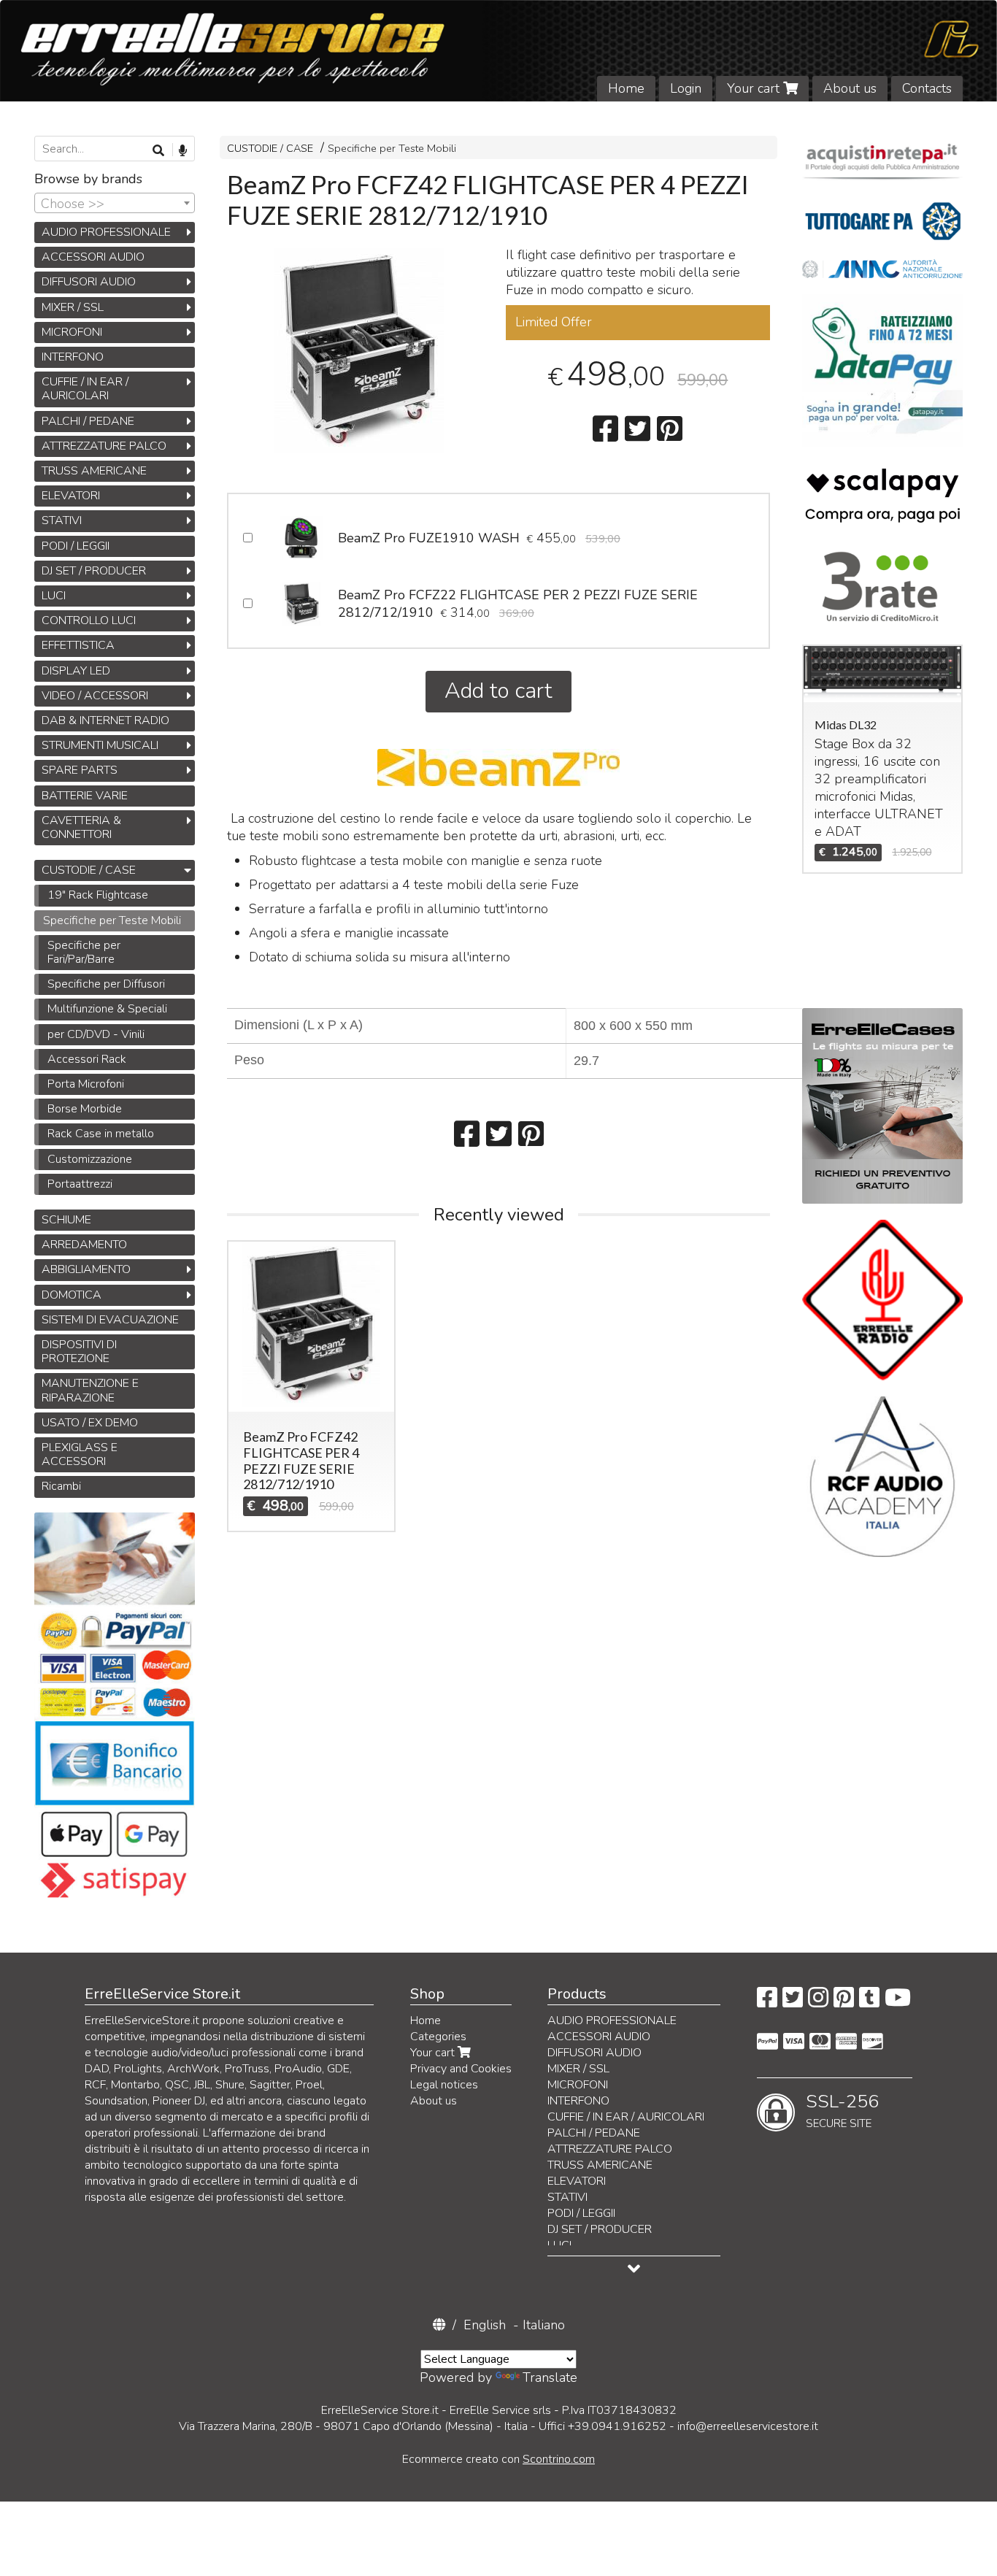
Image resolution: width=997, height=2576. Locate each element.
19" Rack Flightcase (98, 895)
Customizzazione (90, 1159)
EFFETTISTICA (78, 645)
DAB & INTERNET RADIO (105, 720)
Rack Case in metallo (101, 1134)
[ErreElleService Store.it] (498, 51)
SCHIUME (66, 1220)
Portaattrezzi (80, 1184)
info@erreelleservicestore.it (748, 2426)
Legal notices (444, 2085)
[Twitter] (793, 2002)
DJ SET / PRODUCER (94, 571)
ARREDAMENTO (84, 1245)
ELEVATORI (71, 496)
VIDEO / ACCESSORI (95, 696)
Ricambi (61, 1486)
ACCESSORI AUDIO (93, 257)
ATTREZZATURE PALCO (104, 446)
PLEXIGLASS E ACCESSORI (80, 1454)
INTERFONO (73, 357)
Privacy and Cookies (461, 2069)
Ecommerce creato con (498, 2459)
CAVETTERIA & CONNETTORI (81, 827)
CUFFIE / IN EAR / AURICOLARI (85, 389)
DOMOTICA (72, 1295)
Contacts (927, 88)
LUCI (54, 596)
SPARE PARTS (80, 770)
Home (626, 88)
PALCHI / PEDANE (88, 421)
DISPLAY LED (76, 671)
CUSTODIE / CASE (270, 148)
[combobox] (115, 203)
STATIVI (62, 520)
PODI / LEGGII (76, 546)
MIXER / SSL (73, 307)
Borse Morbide (85, 1109)
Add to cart (498, 691)
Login (686, 88)
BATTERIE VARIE (85, 796)
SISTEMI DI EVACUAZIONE (110, 1320)
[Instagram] (818, 2002)
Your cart (755, 88)
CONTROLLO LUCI (89, 620)
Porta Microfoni (86, 1084)
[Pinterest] (844, 2002)
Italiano (544, 2325)
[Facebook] (767, 2002)
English (485, 2325)
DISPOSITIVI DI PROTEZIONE (79, 1352)
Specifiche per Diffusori (106, 984)
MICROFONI (72, 332)
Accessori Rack (87, 1059)
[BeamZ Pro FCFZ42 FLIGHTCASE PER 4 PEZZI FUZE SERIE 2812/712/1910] (359, 350)
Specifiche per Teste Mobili (392, 148)
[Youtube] (898, 2002)
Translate (550, 2377)
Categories (438, 2037)
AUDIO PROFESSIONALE (106, 232)
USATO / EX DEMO (90, 1423)
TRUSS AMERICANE (94, 471)
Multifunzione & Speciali (107, 1009)
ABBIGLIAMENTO (86, 1269)
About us (850, 88)
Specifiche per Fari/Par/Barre (84, 952)
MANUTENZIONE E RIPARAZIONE (90, 1390)
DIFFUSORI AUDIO (89, 282)
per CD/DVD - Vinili (96, 1034)
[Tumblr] (869, 2002)
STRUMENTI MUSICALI (100, 745)
